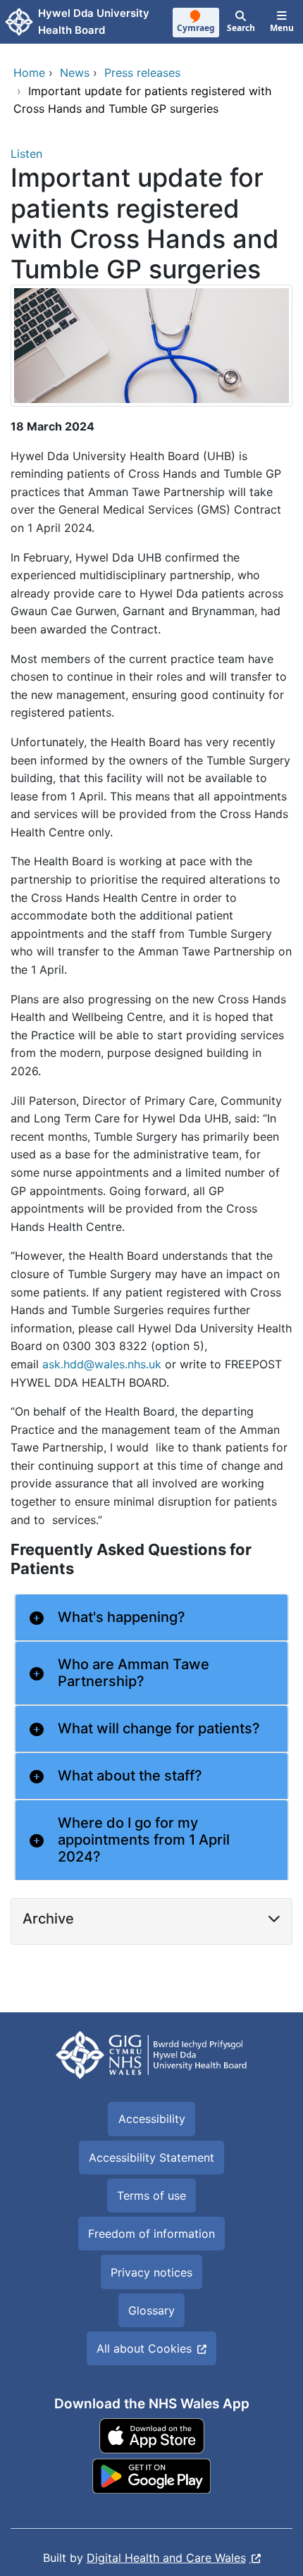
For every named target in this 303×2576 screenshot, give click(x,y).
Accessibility (152, 2119)
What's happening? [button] (122, 1617)
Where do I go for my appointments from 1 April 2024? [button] (144, 1840)
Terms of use (151, 2196)
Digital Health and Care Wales (166, 2558)
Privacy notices (151, 2272)
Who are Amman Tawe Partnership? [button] (134, 1673)
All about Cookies (144, 2348)
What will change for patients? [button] (159, 1728)
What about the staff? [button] (130, 1776)
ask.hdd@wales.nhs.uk (102, 1364)
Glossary (151, 2310)
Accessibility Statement (151, 2157)
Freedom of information (151, 2234)
